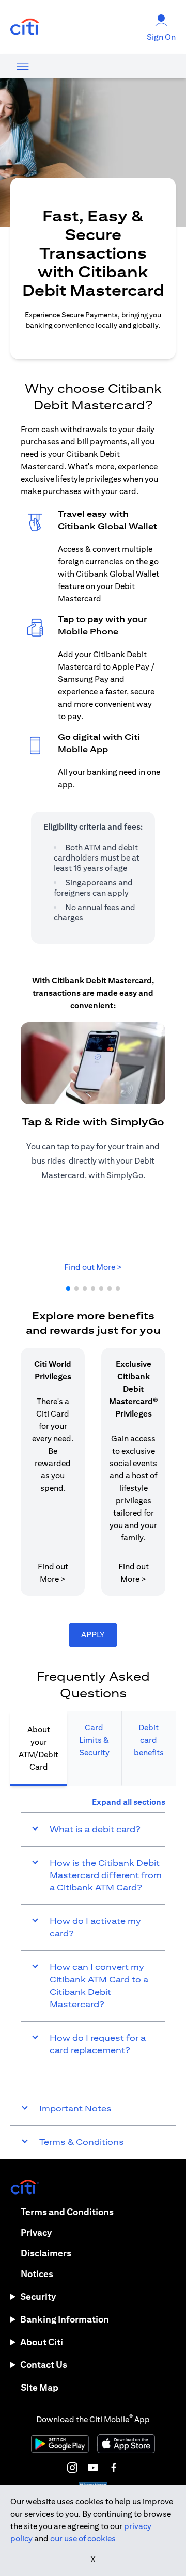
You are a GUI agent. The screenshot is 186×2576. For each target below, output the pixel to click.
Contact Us (44, 2365)
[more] (23, 66)
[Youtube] (93, 2468)
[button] (68, 1289)
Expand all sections (129, 1802)
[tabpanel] (93, 1931)
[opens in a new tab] (25, 27)
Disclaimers (46, 2253)
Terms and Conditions (67, 2212)
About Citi (42, 2342)
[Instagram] (72, 2468)
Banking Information (65, 2319)
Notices (37, 2274)
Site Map (40, 2387)
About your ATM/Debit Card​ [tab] (38, 1748)
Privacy (36, 2232)
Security (38, 2296)
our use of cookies (83, 2539)
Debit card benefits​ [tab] (149, 1740)
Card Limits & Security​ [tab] (94, 1740)
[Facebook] (114, 2468)
